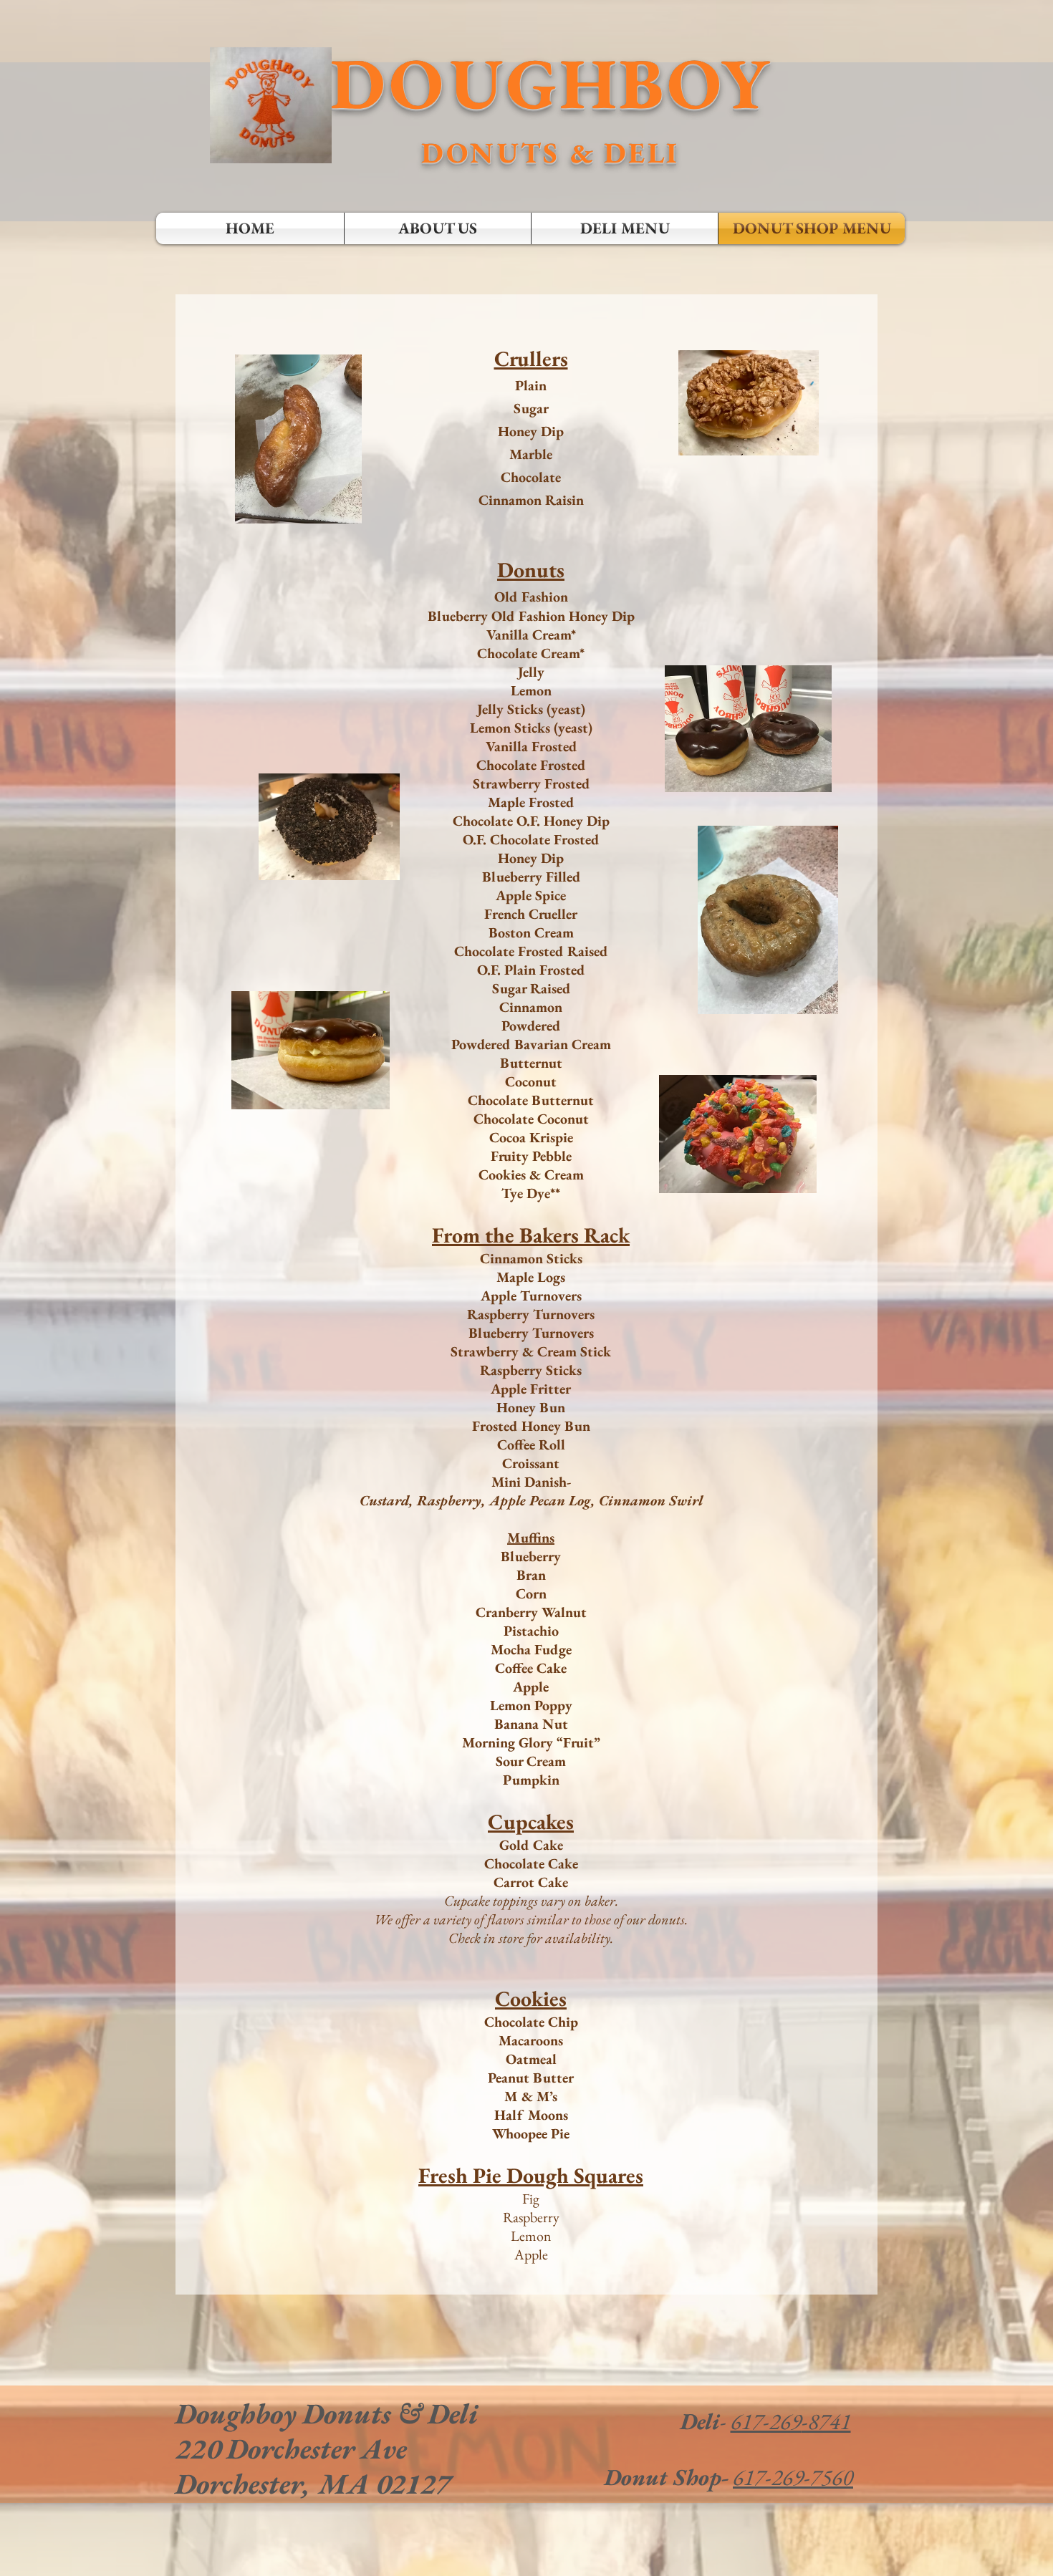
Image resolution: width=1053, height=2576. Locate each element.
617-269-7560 (793, 2477)
